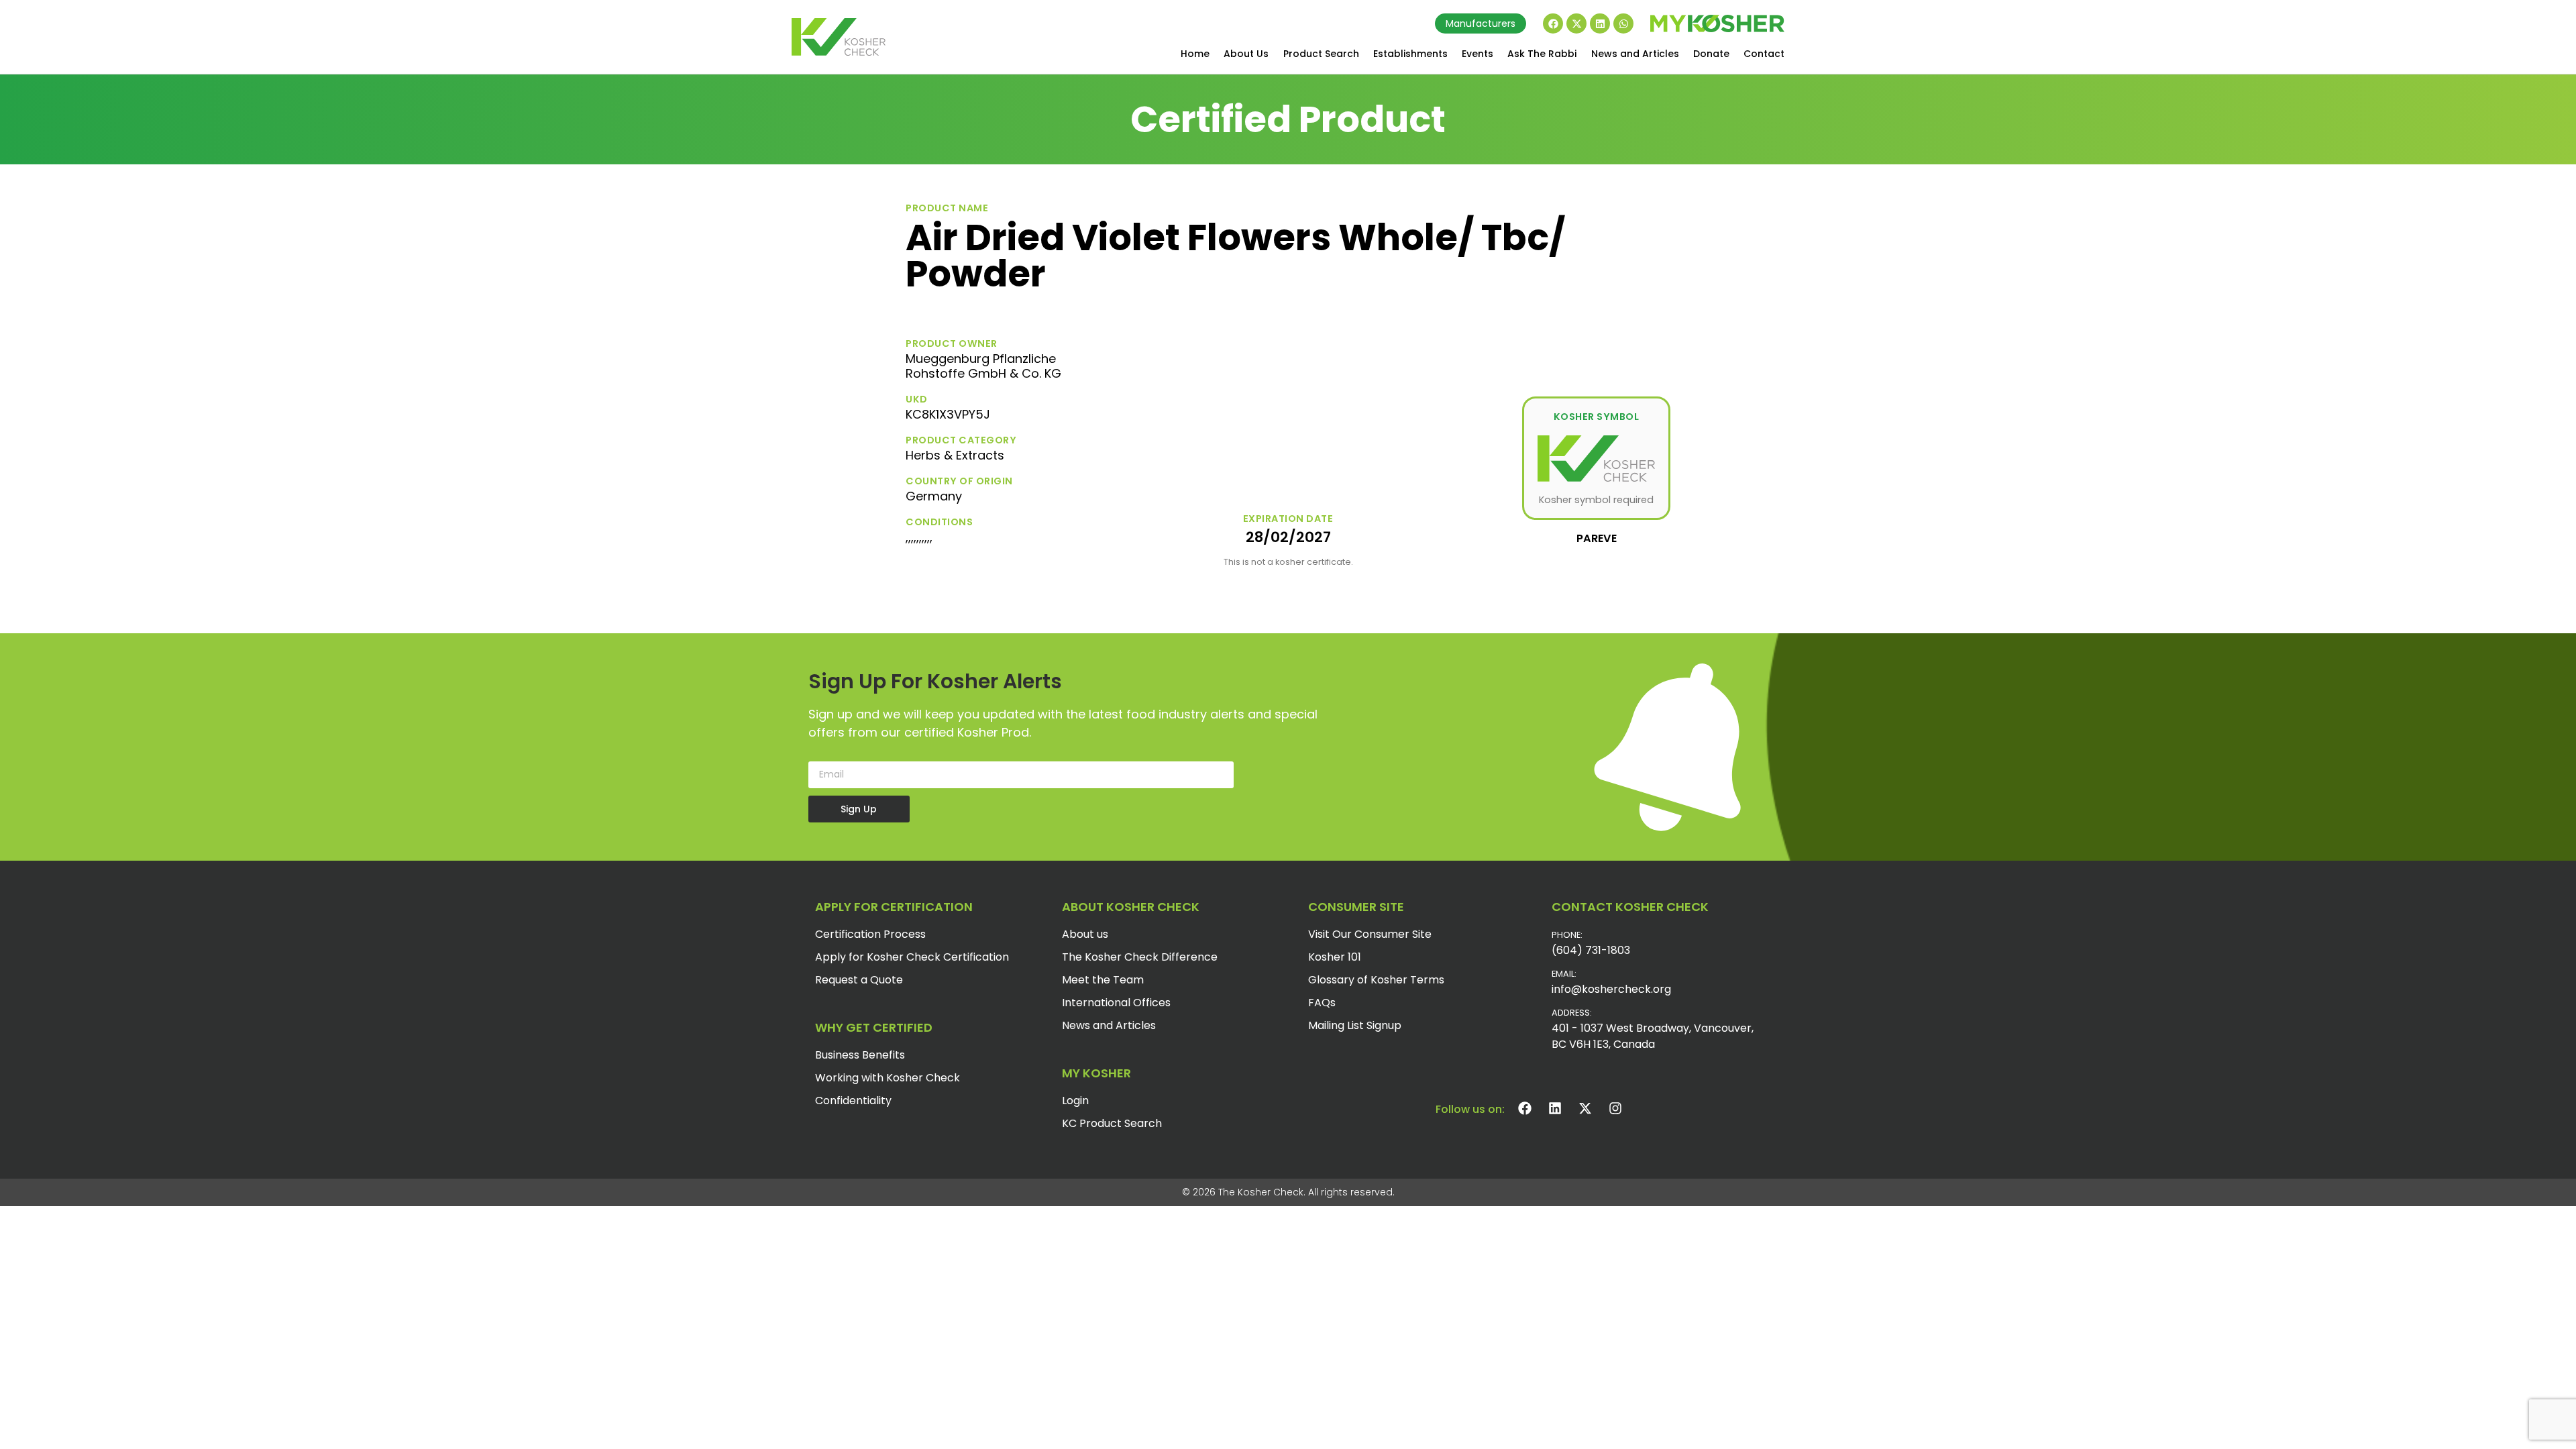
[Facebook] (1553, 23)
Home (1195, 54)
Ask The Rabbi (1542, 54)
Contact (1764, 54)
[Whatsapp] (1623, 23)
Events (1478, 54)
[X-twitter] (1576, 23)
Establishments (1410, 54)
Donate (1711, 54)
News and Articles (1635, 54)
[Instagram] (1615, 1108)
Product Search (1321, 54)
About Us (1246, 54)
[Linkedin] (1600, 23)
